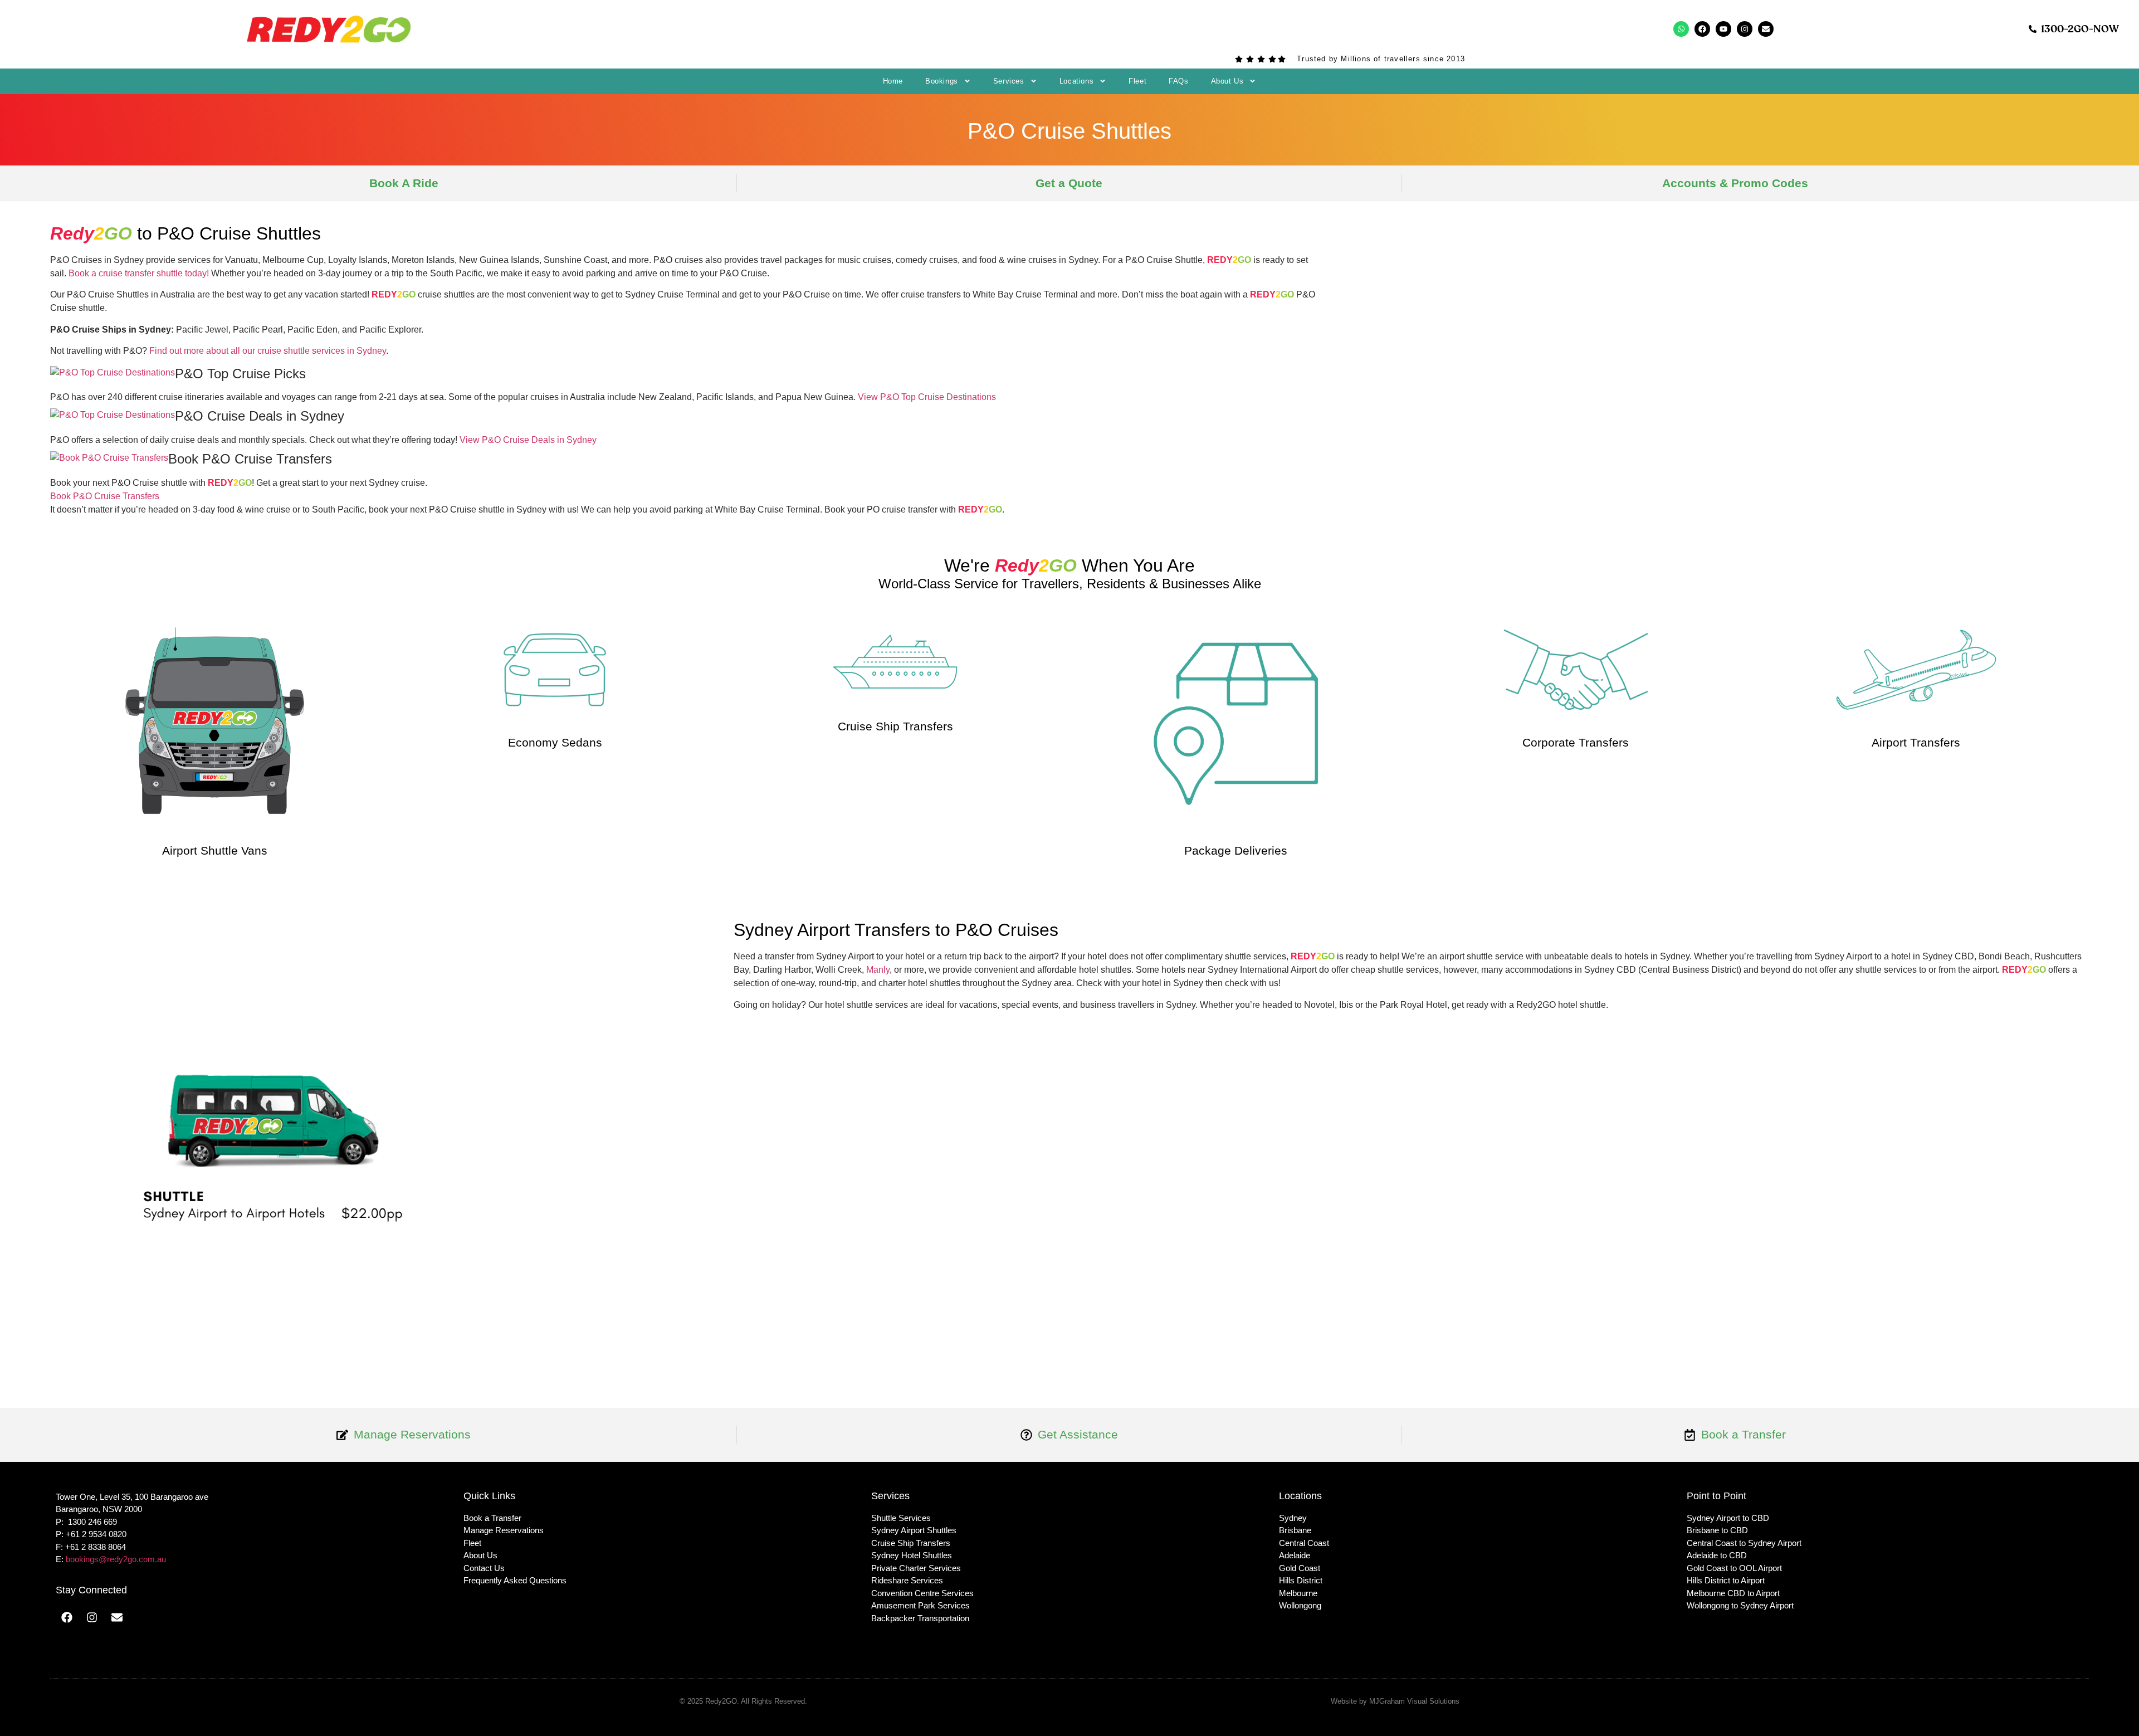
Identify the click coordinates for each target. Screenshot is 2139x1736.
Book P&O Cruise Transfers (105, 496)
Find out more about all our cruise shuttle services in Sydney (268, 351)
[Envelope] (1766, 29)
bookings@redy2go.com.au (116, 1559)
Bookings (942, 81)
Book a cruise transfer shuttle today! (139, 273)
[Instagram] (1745, 29)
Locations (1076, 81)
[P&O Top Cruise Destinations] (113, 372)
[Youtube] (1723, 29)
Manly (878, 970)
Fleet (1137, 81)
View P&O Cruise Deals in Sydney (528, 440)
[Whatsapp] (1681, 29)
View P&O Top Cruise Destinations (927, 397)
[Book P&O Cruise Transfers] (109, 458)
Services (1009, 81)
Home (893, 81)
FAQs (1178, 81)
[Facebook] (1702, 29)
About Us (1227, 81)
